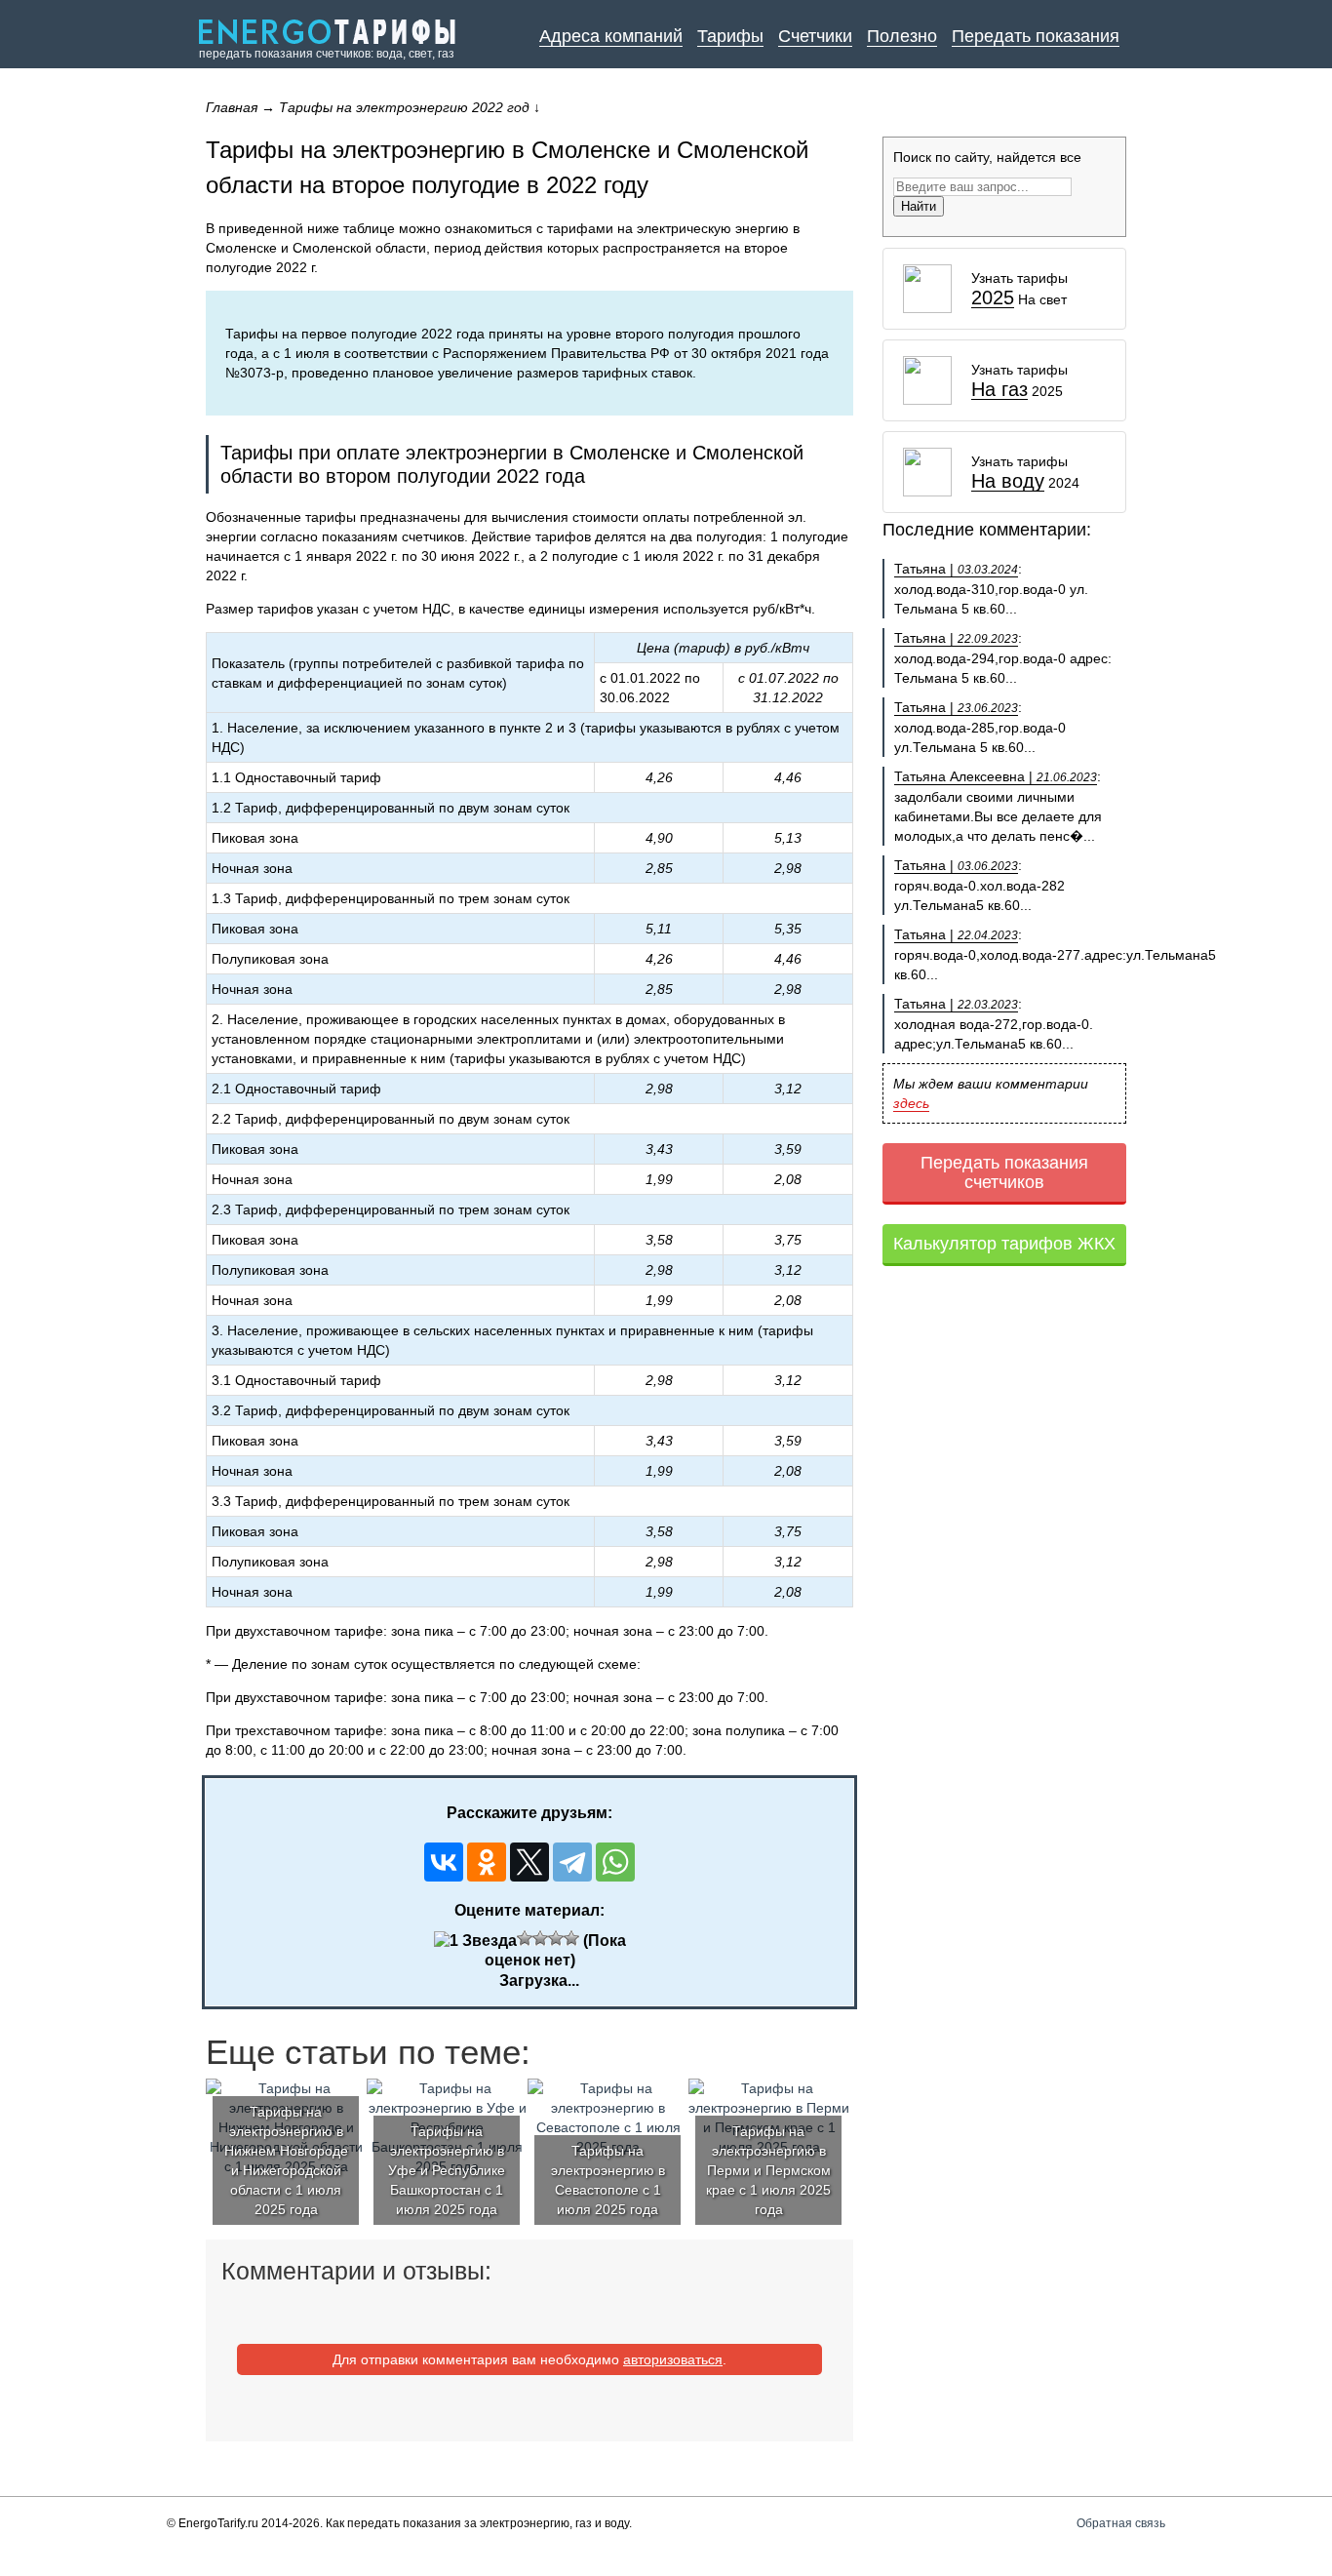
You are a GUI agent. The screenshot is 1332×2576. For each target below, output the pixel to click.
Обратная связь (1121, 2523)
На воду (1008, 481)
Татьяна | (956, 569)
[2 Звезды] (525, 1938)
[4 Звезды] (556, 1938)
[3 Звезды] (540, 1938)
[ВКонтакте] (444, 1862)
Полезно (902, 36)
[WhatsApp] (615, 1862)
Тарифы (730, 36)
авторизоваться (673, 2359)
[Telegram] (572, 1862)
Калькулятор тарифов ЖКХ (1004, 1244)
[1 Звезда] (475, 1941)
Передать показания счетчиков (1004, 1172)
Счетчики (815, 36)
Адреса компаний (611, 36)
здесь (911, 1103)
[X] (529, 1862)
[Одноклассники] (487, 1862)
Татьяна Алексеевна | (996, 776)
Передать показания (1036, 36)
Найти (919, 206)
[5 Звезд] (571, 1938)
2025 (993, 298)
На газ (999, 390)
